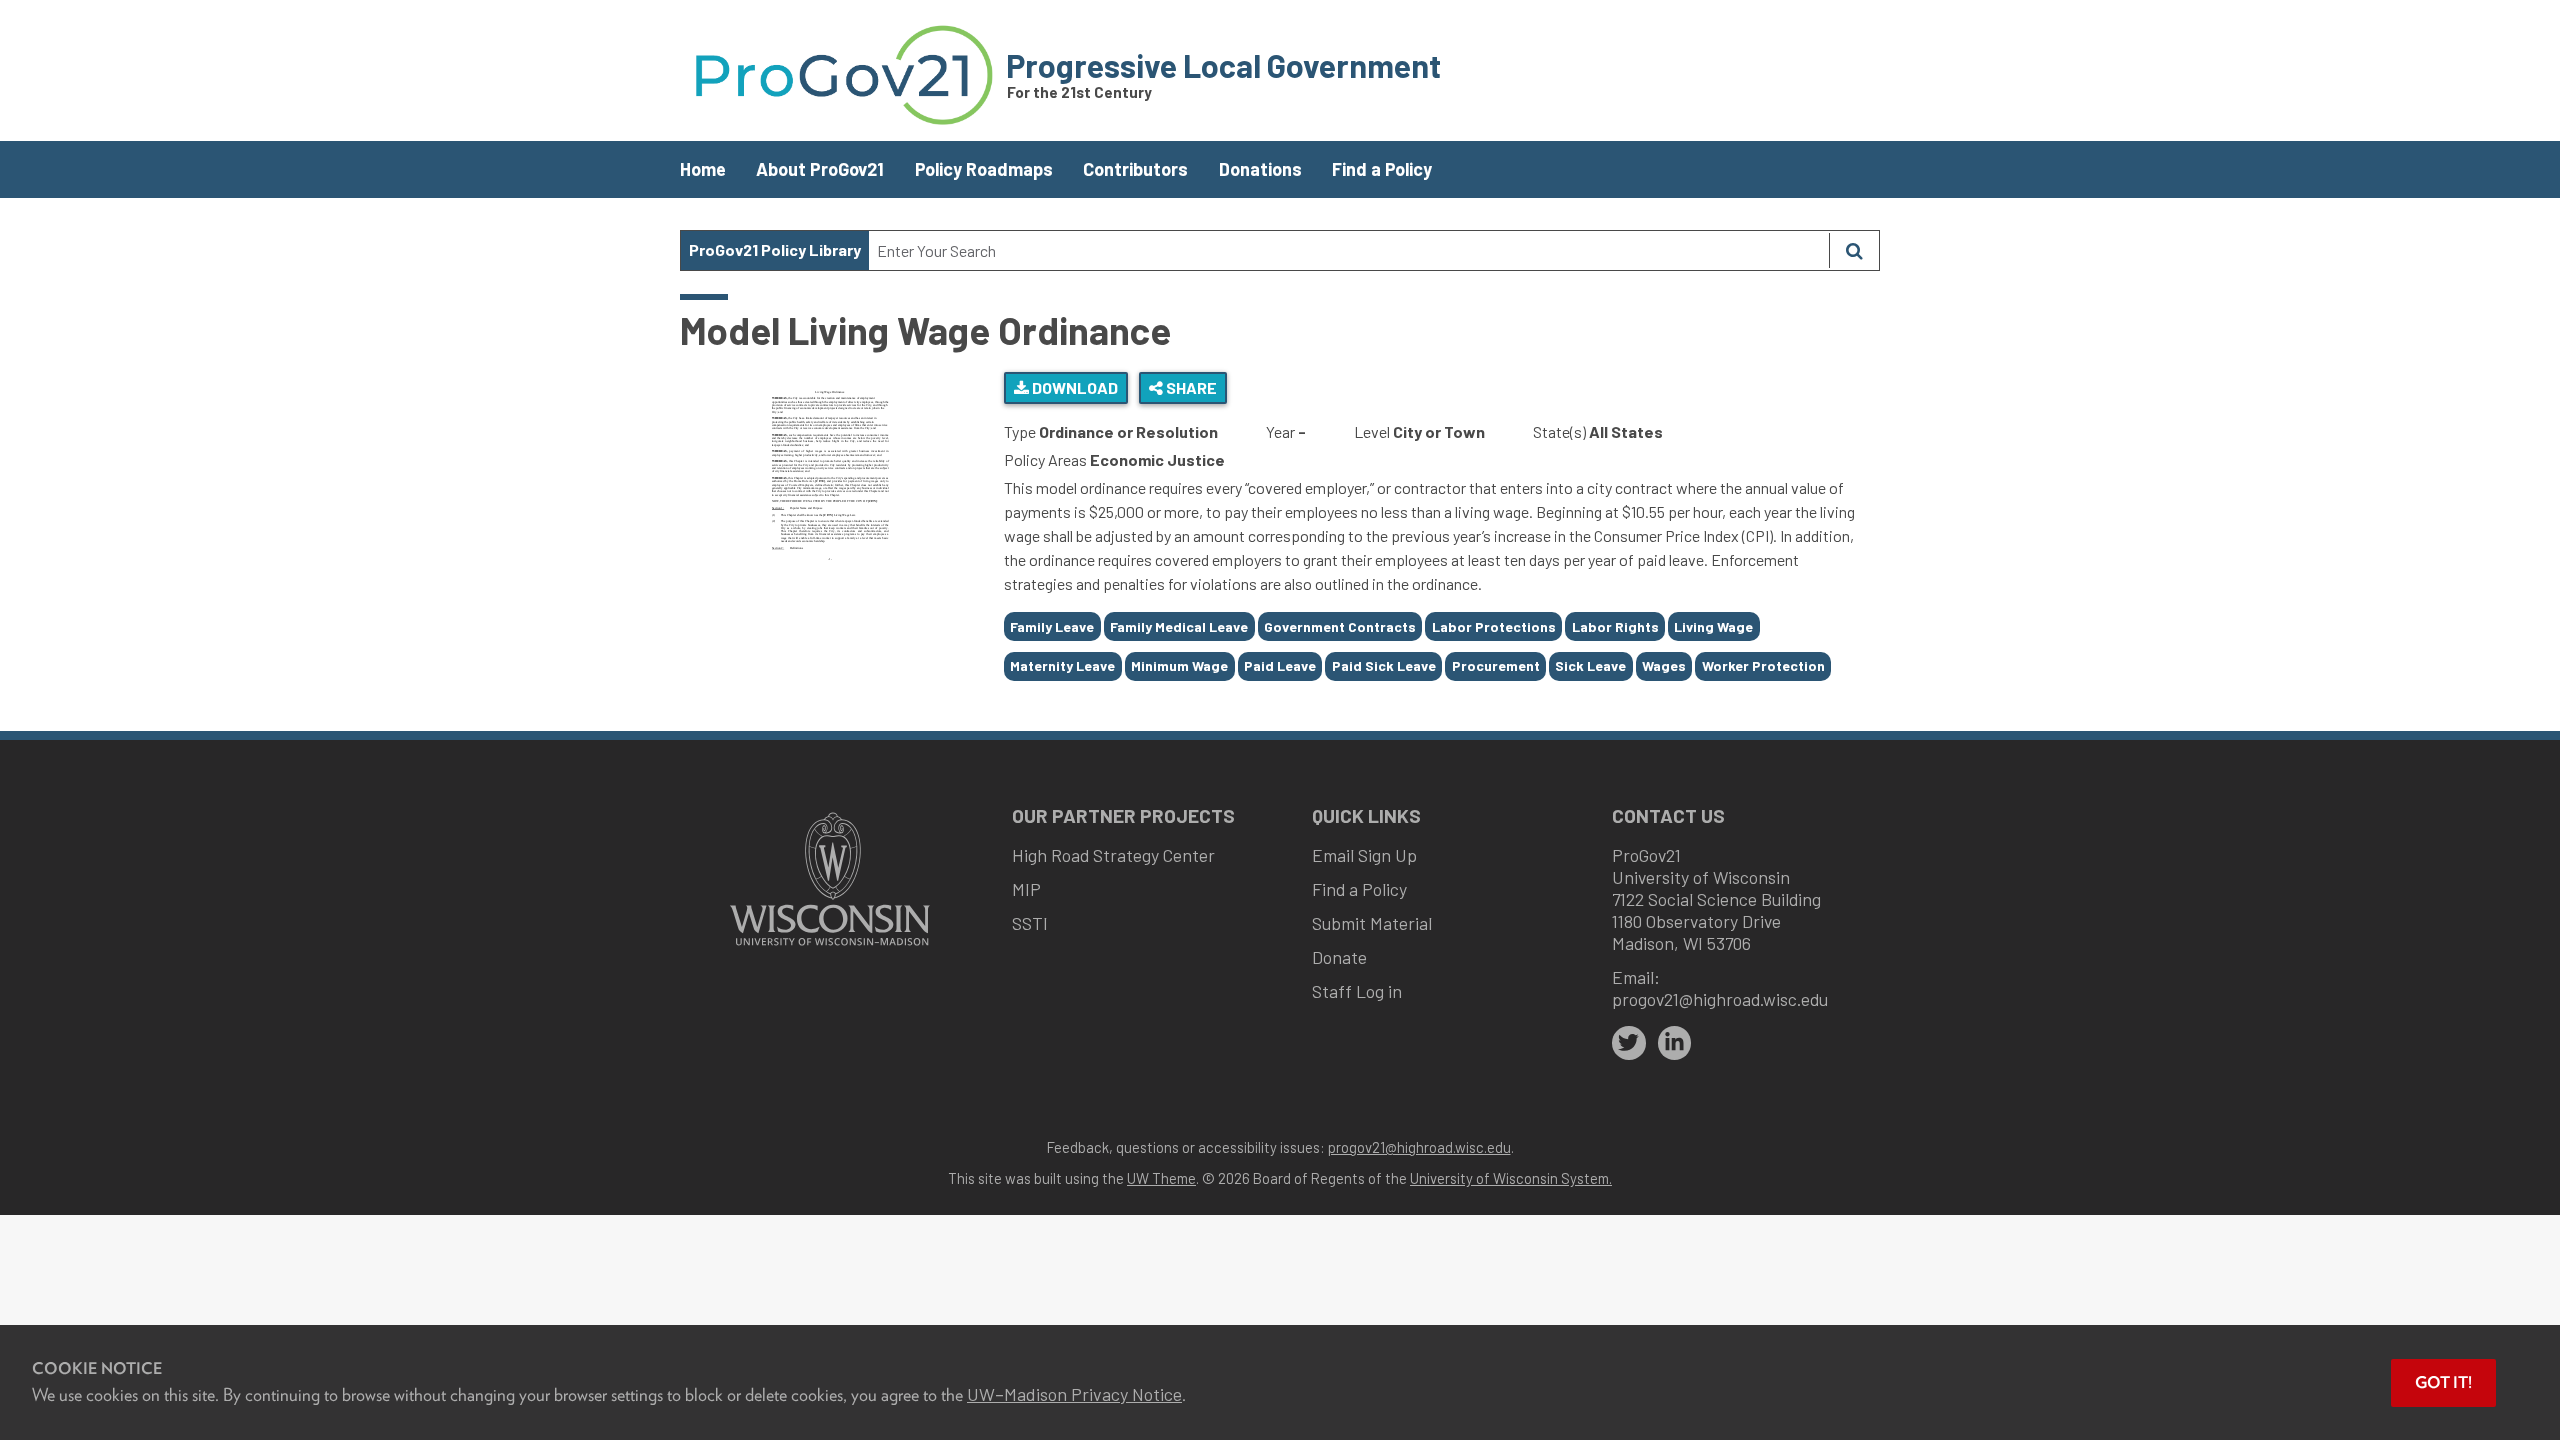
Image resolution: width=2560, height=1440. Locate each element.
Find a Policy (1382, 169)
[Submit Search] (1854, 250)
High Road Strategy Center (1113, 855)
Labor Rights (1615, 626)
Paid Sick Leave (1384, 665)
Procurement (1496, 665)
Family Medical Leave (1179, 626)
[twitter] (1629, 1043)
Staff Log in (1357, 991)
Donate (1339, 957)
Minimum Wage (1179, 665)
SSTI (1030, 923)
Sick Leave (1590, 665)
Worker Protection (1763, 665)
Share (1190, 387)
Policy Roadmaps (984, 169)
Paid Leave (1280, 665)
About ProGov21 (820, 169)
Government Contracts (1340, 626)
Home (703, 169)
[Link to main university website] (830, 947)
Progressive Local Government (1223, 65)
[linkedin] (1675, 1043)
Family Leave (1052, 626)
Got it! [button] (2443, 1382)
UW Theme (1161, 1178)
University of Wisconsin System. (1511, 1178)
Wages (1664, 665)
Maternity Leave (1062, 665)
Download (1073, 387)
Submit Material (1372, 923)
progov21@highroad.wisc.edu (1720, 999)
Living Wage (1713, 626)
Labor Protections (1494, 626)
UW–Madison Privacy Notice (1074, 1394)
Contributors (1135, 169)
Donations (1260, 169)
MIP (1026, 889)
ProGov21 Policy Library (775, 249)
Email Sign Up (1364, 855)
